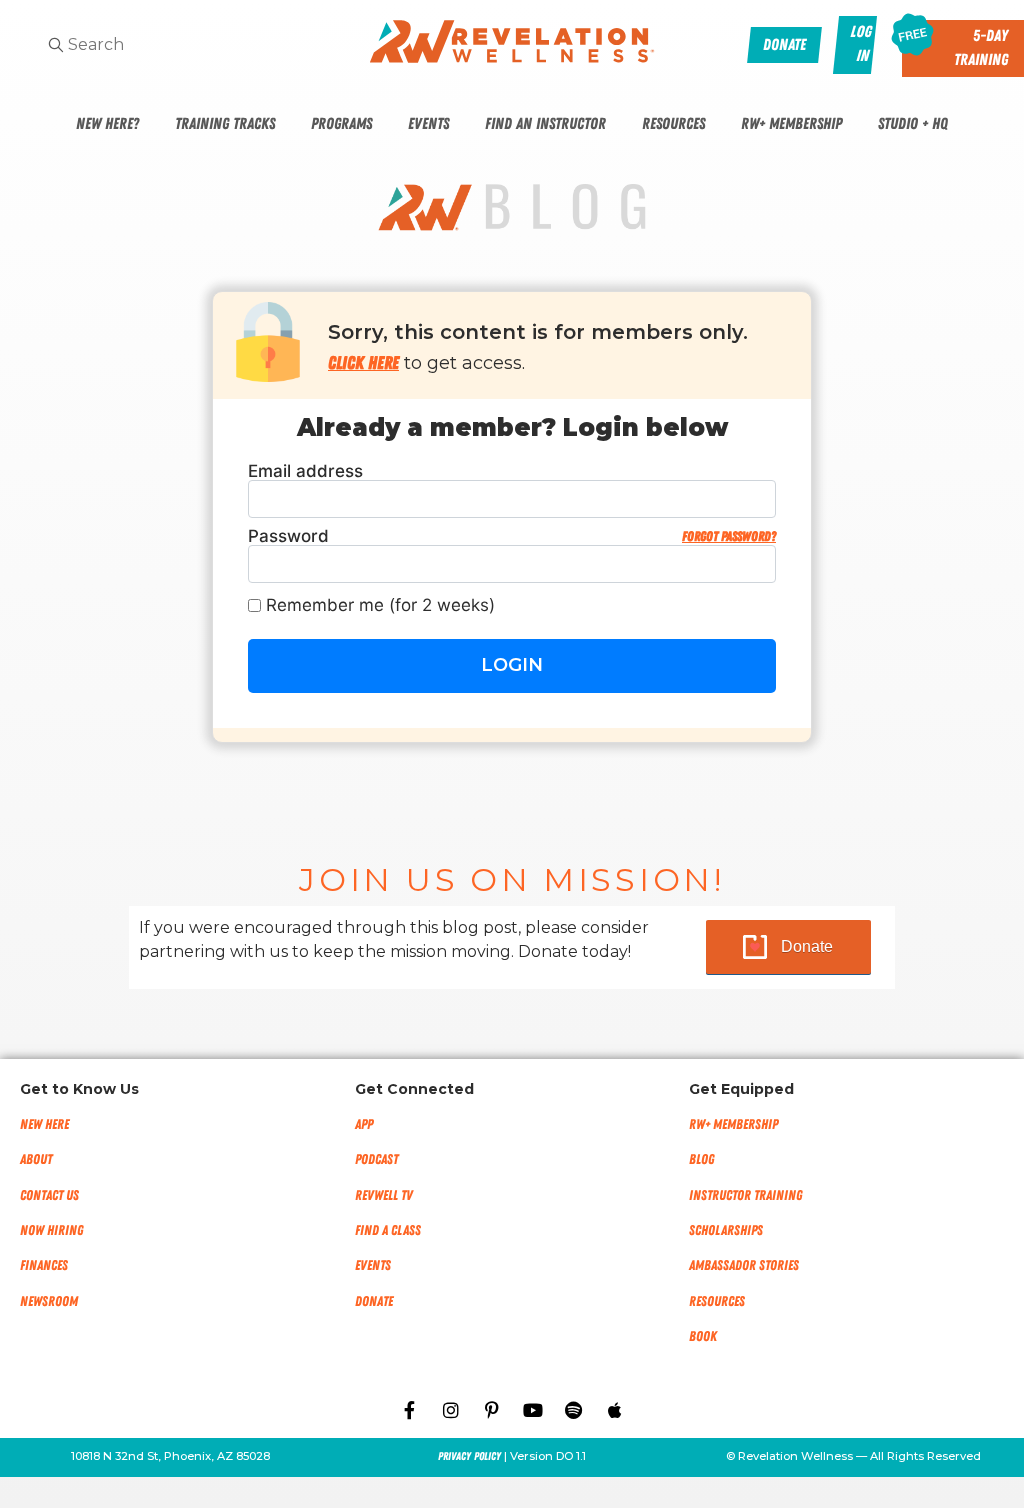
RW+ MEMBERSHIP (733, 1124)
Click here (363, 363)
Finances (44, 1265)
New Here (44, 1124)
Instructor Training (745, 1195)
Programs (341, 124)
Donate (807, 946)
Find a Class (388, 1230)
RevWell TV (384, 1195)
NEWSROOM (49, 1301)
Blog (701, 1159)
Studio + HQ (913, 124)
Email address (305, 471)
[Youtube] (533, 1410)
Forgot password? (729, 536)
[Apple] (615, 1410)
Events (428, 124)
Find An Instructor (545, 124)
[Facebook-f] (410, 1410)
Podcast (376, 1159)
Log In (861, 44)
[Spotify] (574, 1410)
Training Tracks (225, 124)
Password (512, 536)
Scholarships (726, 1230)
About (36, 1159)
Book (703, 1336)
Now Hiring (51, 1230)
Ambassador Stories (744, 1265)
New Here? (107, 124)
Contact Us (49, 1195)
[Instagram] (451, 1410)
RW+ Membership (791, 124)
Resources (673, 124)
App (364, 1124)
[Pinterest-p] (492, 1410)
